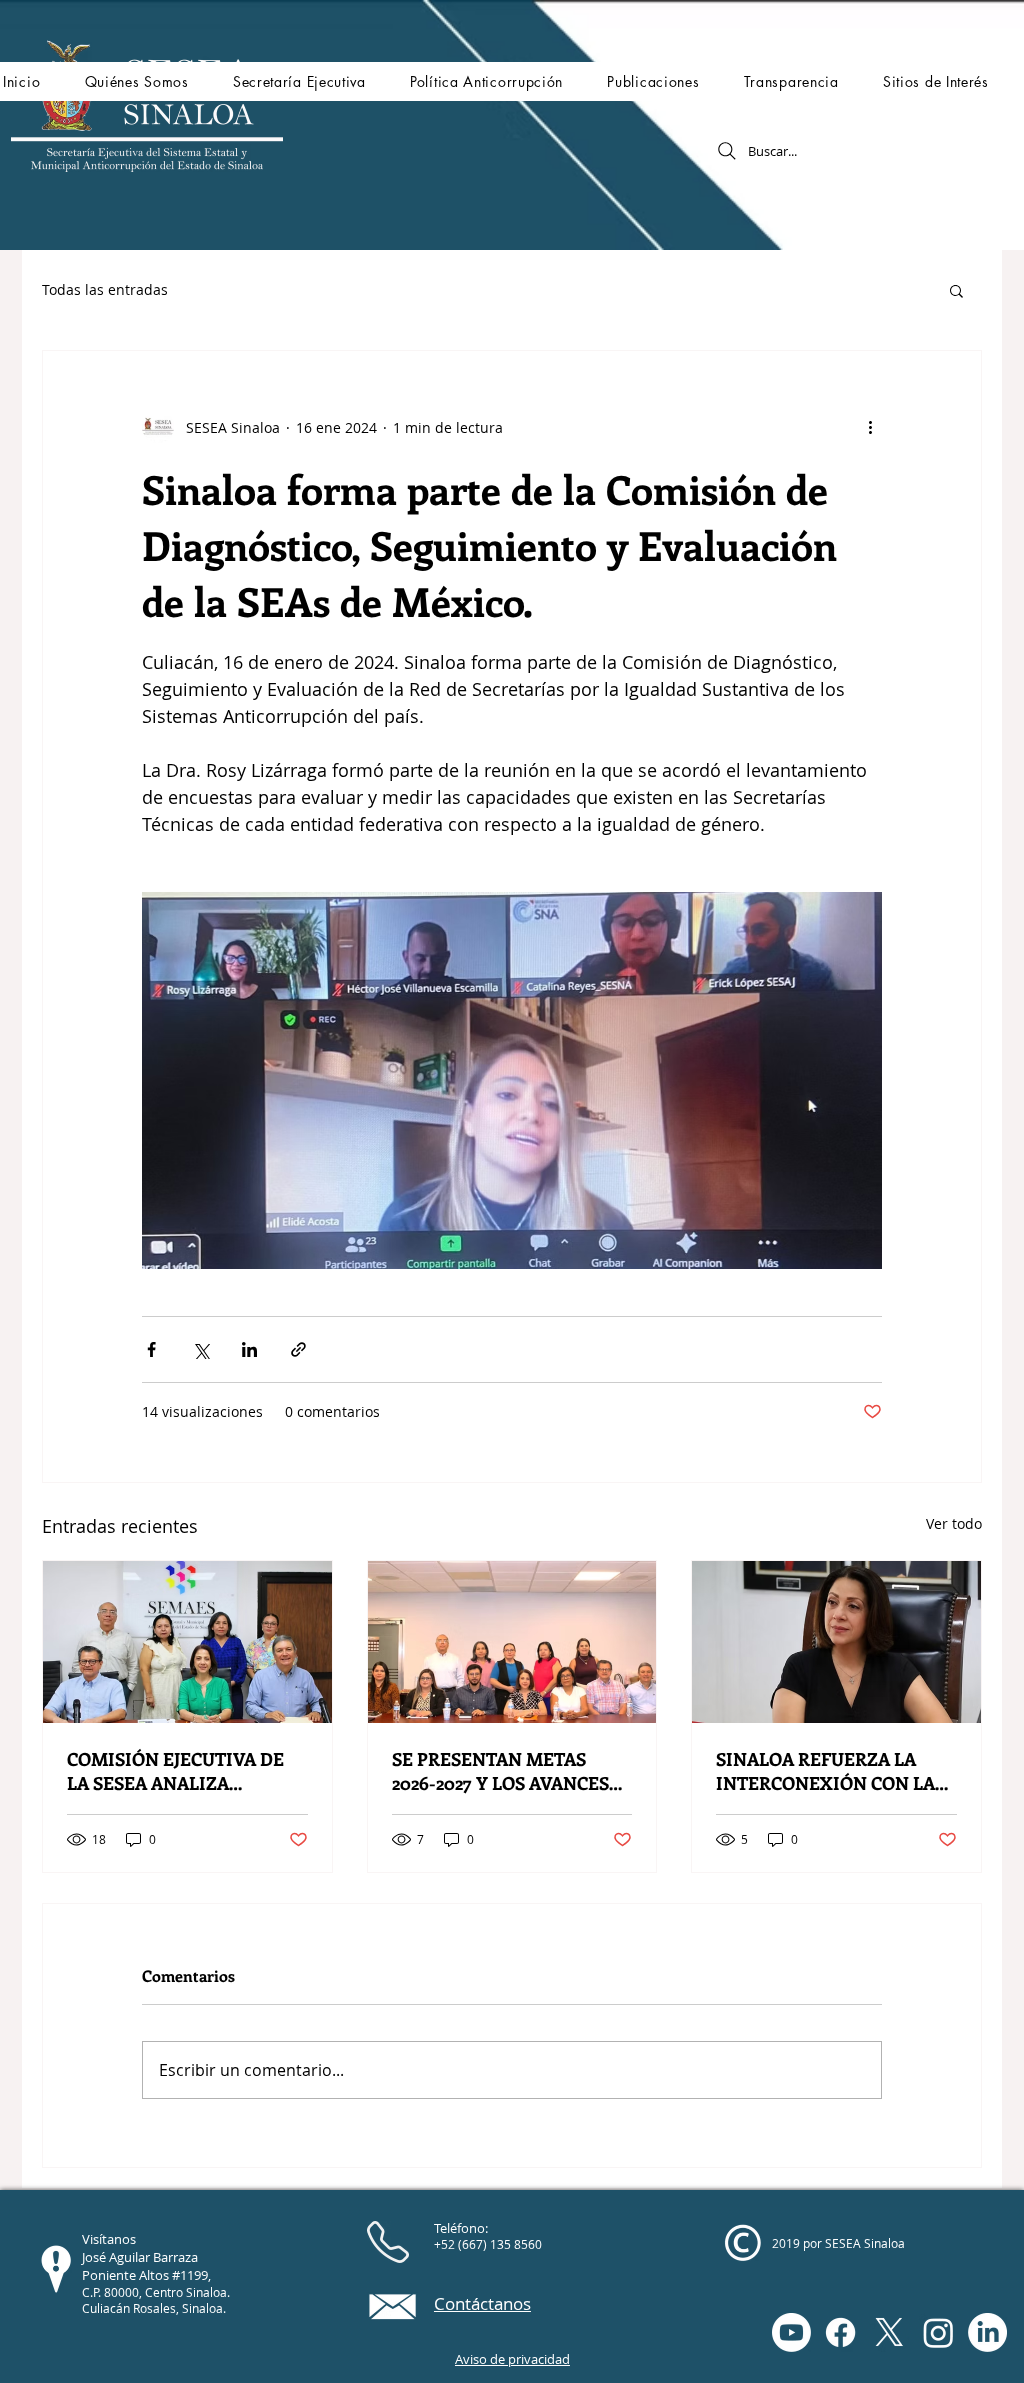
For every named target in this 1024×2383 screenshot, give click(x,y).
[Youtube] (791, 2332)
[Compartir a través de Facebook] (151, 1349)
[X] (889, 2332)
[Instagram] (938, 2332)
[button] (136, 81)
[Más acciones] (870, 427)
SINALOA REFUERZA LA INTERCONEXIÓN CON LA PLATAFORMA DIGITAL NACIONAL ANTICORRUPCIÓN (825, 1771)
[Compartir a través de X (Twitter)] (200, 1349)
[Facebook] (840, 2332)
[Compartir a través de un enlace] (298, 1349)
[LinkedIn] (987, 2332)
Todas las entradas (105, 289)
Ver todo (954, 1523)
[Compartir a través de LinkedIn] (249, 1349)
